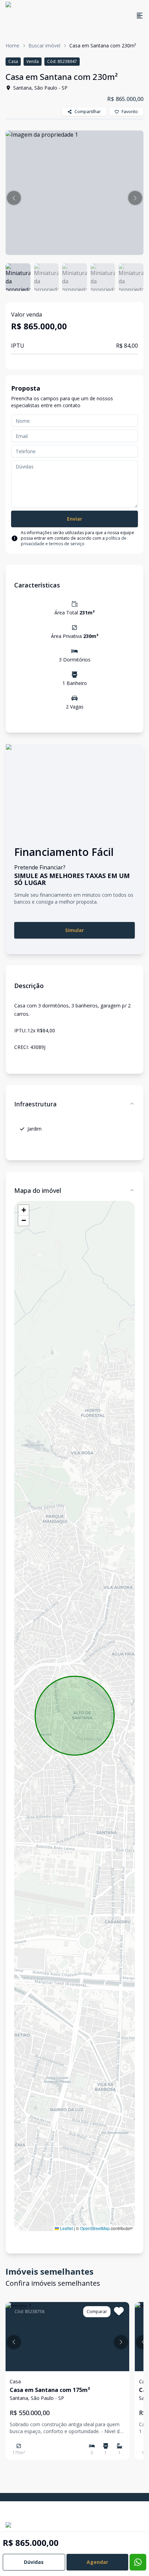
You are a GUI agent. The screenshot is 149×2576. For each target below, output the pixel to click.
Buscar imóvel (44, 45)
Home (12, 45)
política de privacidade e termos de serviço (74, 541)
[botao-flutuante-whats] (138, 2562)
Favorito (130, 112)
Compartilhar (88, 112)
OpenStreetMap (95, 2228)
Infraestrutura (35, 1104)
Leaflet (66, 2228)
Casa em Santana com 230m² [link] (103, 45)
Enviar (74, 519)
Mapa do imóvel (38, 1190)
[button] (14, 198)
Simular (74, 930)
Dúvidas (34, 2562)
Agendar (97, 2562)
